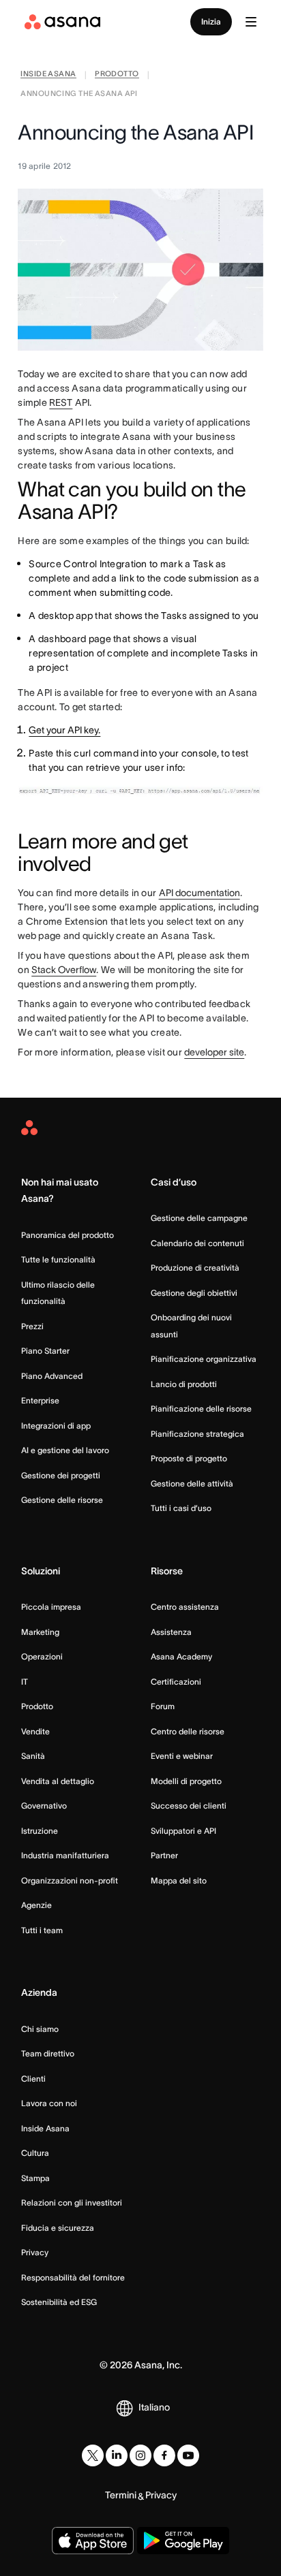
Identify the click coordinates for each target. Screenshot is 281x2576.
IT (25, 1682)
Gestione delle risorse (62, 1500)
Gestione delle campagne (199, 1218)
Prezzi (32, 1326)
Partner (164, 1855)
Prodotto (37, 1706)
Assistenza (171, 1632)
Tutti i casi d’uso (181, 1508)
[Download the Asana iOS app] (93, 2541)
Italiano (154, 2407)
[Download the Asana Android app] (183, 2541)
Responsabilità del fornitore (73, 2277)
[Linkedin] (117, 2455)
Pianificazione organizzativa (204, 1359)
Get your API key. (64, 730)
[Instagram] (140, 2455)
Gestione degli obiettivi (194, 1293)
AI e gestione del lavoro (65, 1450)
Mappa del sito (179, 1880)
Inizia (211, 21)
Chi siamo (40, 2029)
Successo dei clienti (189, 1806)
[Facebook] (164, 2455)
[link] (48, 75)
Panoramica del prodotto (68, 1235)
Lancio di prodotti (184, 1384)
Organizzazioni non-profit (70, 1880)
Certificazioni (176, 1682)
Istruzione (40, 1831)
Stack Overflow (64, 970)
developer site (214, 1052)
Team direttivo (48, 2053)
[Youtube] (188, 2455)
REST (61, 402)
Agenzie (36, 1905)
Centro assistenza (185, 1607)
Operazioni (42, 1656)
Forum (163, 1706)
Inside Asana (45, 2128)
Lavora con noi (49, 2103)
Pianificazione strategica (197, 1434)
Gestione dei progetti (61, 1475)
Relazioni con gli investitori (72, 2203)
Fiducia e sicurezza (58, 2228)
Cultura (35, 2153)
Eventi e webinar (182, 1756)
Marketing (40, 1632)
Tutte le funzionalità (58, 1259)
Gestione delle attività (192, 1483)
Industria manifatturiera (65, 1855)
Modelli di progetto (186, 1781)
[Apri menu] (251, 22)
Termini (121, 2495)
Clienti (33, 2079)
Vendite (35, 1731)
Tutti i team (42, 1930)
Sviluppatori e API (183, 1831)
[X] (93, 2455)
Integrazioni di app (56, 1426)
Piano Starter (45, 1351)
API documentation (199, 893)
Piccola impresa (51, 1607)
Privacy (35, 2252)
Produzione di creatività (195, 1268)
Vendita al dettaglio (58, 1781)
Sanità (33, 1756)
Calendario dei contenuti (197, 1243)
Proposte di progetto (189, 1458)
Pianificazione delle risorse (201, 1409)
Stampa (35, 2178)
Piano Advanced (52, 1376)
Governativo (44, 1806)
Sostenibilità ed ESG (59, 2302)
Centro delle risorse (188, 1731)
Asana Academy (181, 1656)
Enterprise (40, 1400)
